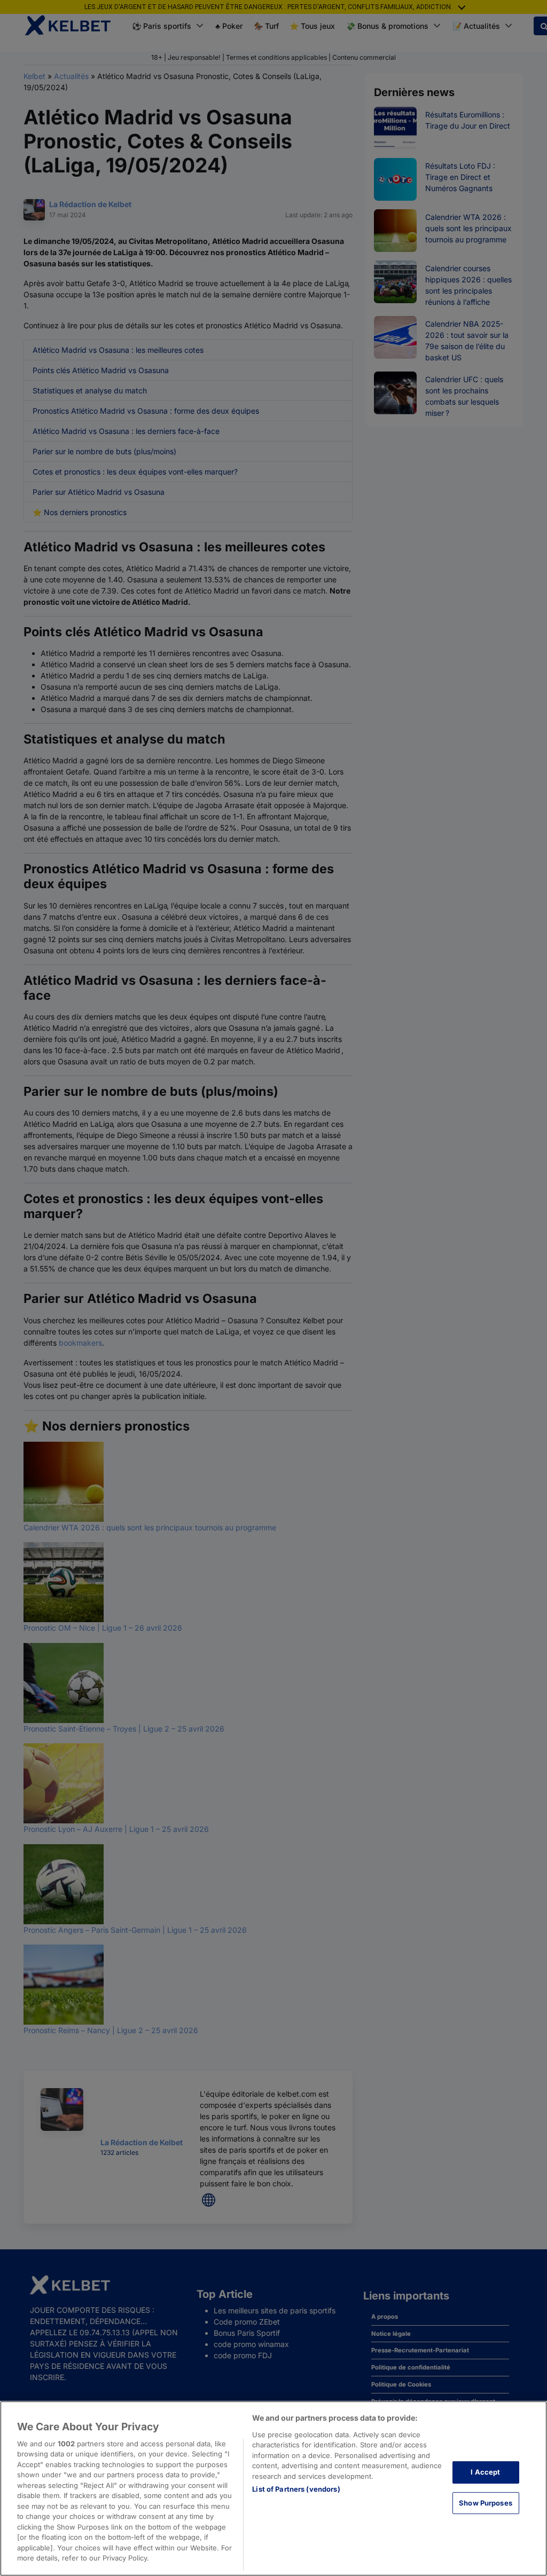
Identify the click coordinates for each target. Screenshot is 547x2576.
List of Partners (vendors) (296, 2489)
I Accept (485, 2472)
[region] (273, 2488)
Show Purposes (486, 2502)
